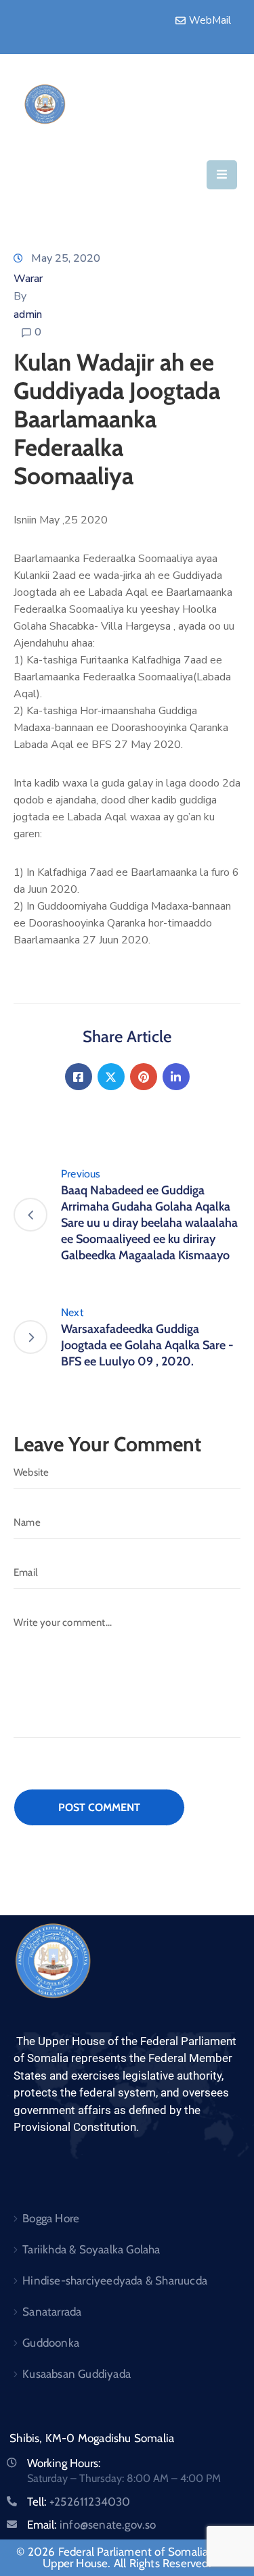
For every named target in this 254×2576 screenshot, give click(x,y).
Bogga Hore (51, 2218)
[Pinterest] (144, 1077)
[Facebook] (79, 1077)
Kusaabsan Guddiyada (77, 2374)
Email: (92, 2525)
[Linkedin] (176, 1077)
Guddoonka (51, 2343)
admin (28, 314)
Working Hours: (64, 2463)
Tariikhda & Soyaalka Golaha (91, 2249)
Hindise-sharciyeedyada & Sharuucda (115, 2280)
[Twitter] (111, 1077)
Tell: (79, 2502)
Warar (28, 279)
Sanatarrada (52, 2312)
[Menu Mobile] (222, 175)
